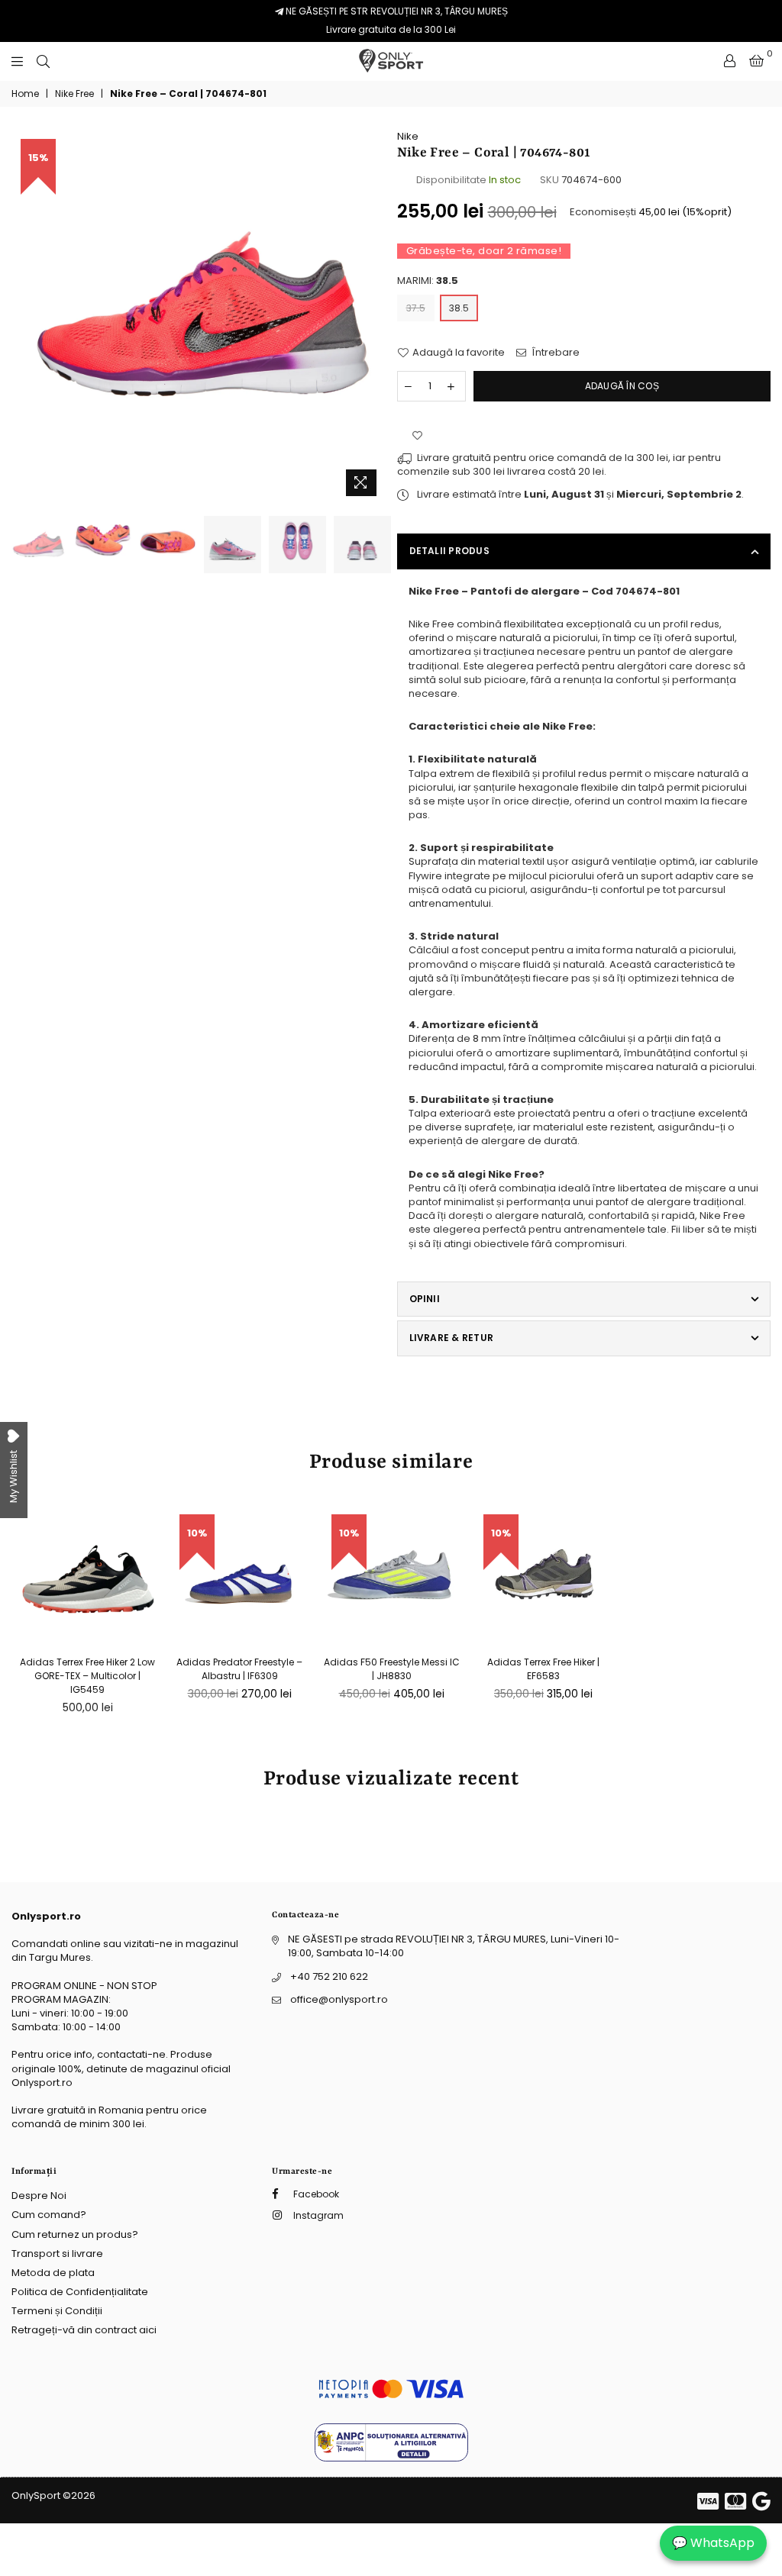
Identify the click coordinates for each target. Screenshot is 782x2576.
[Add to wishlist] (417, 436)
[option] (199, 317)
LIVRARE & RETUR (452, 1338)
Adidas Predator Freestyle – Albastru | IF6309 (239, 1669)
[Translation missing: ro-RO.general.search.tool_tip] (43, 61)
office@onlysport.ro (339, 1999)
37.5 (416, 308)
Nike (408, 136)
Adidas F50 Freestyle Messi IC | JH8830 (392, 1669)
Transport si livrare (57, 2254)
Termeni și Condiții (57, 2311)
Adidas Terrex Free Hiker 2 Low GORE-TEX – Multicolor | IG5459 (87, 1676)
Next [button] (372, 316)
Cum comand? (49, 2215)
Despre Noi (39, 2196)
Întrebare (555, 353)
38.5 (459, 308)
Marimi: (428, 281)
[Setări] (730, 61)
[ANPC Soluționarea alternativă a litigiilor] (391, 2458)
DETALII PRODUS (449, 551)
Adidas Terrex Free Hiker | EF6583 (543, 1669)
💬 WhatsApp (713, 2543)
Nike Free (74, 94)
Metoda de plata (53, 2273)
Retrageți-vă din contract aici (84, 2330)
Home (25, 94)
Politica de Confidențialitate (80, 2292)
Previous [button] (25, 316)
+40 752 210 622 (329, 1976)
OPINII (425, 1299)
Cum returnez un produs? (75, 2234)
